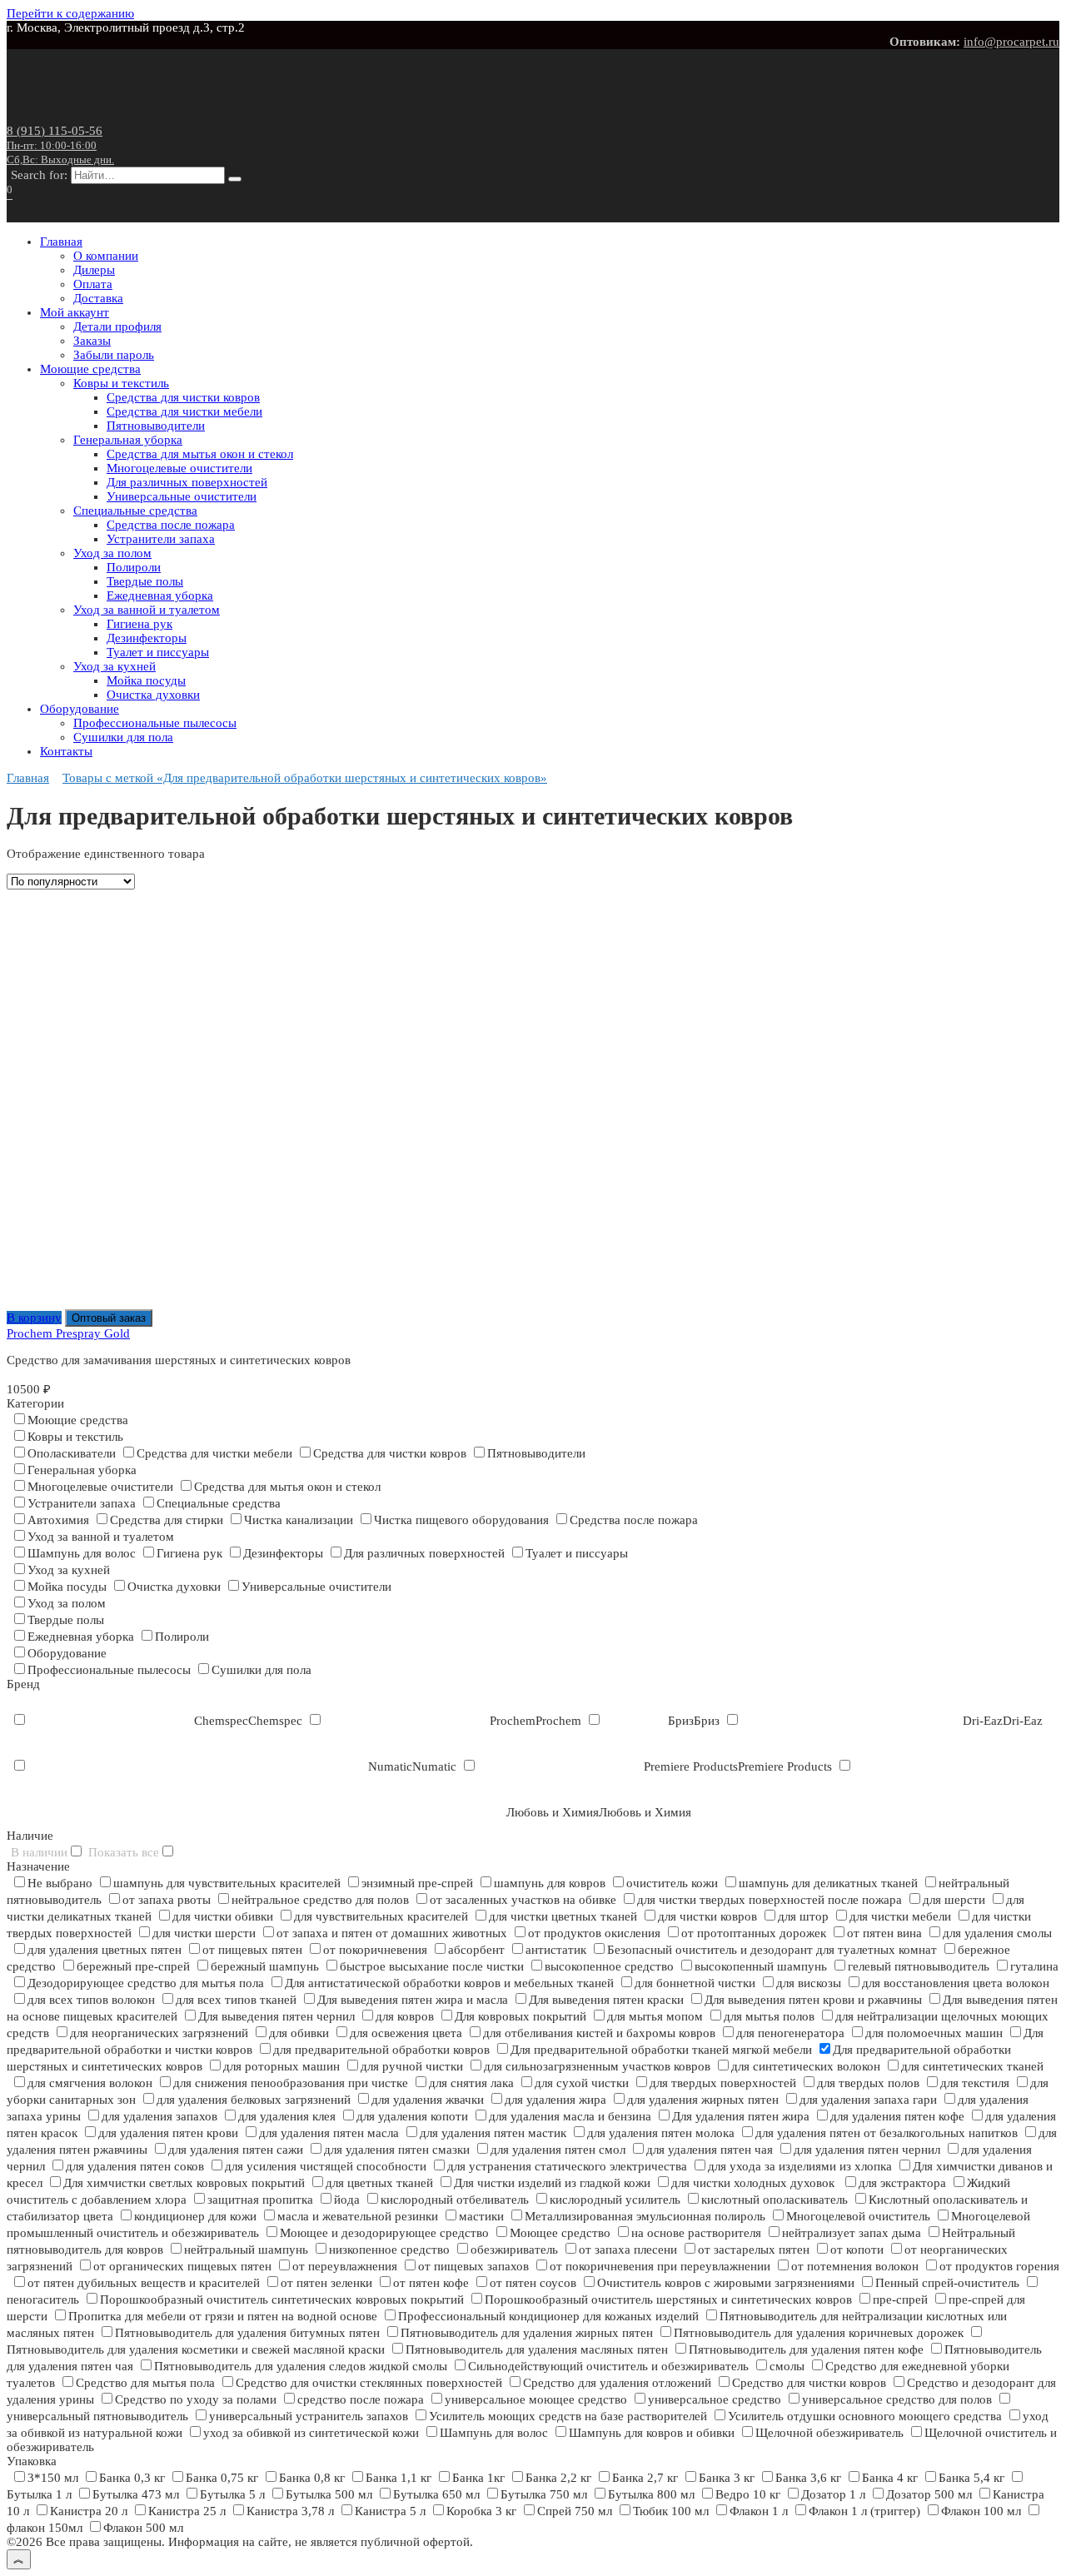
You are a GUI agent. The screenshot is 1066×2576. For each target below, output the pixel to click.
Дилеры (94, 270)
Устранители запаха (161, 539)
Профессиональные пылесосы (155, 723)
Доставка (98, 298)
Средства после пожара (171, 525)
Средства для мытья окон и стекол (200, 454)
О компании (106, 256)
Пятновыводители (156, 426)
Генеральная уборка (128, 440)
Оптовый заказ (109, 1318)
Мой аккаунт (75, 312)
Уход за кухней (115, 666)
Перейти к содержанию (70, 13)
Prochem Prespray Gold (68, 1333)
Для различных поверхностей (187, 482)
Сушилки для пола (123, 737)
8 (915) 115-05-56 (60, 145)
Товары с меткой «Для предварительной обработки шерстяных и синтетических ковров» (305, 778)
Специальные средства (135, 511)
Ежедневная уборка (160, 595)
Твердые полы (145, 581)
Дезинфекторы (147, 638)
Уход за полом (112, 553)
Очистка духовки (153, 695)
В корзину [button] (34, 1318)
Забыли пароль (114, 355)
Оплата (93, 284)
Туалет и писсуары (158, 652)
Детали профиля (117, 326)
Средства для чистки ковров (183, 397)
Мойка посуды (146, 680)
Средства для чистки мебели (184, 411)
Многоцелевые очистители (179, 468)
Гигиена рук (139, 624)
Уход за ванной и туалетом (147, 610)
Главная (61, 242)
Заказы (92, 341)
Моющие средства (90, 369)
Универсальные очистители (182, 496)
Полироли (134, 567)
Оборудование (80, 709)
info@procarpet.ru (1011, 42)
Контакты (66, 751)
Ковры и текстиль (121, 383)
